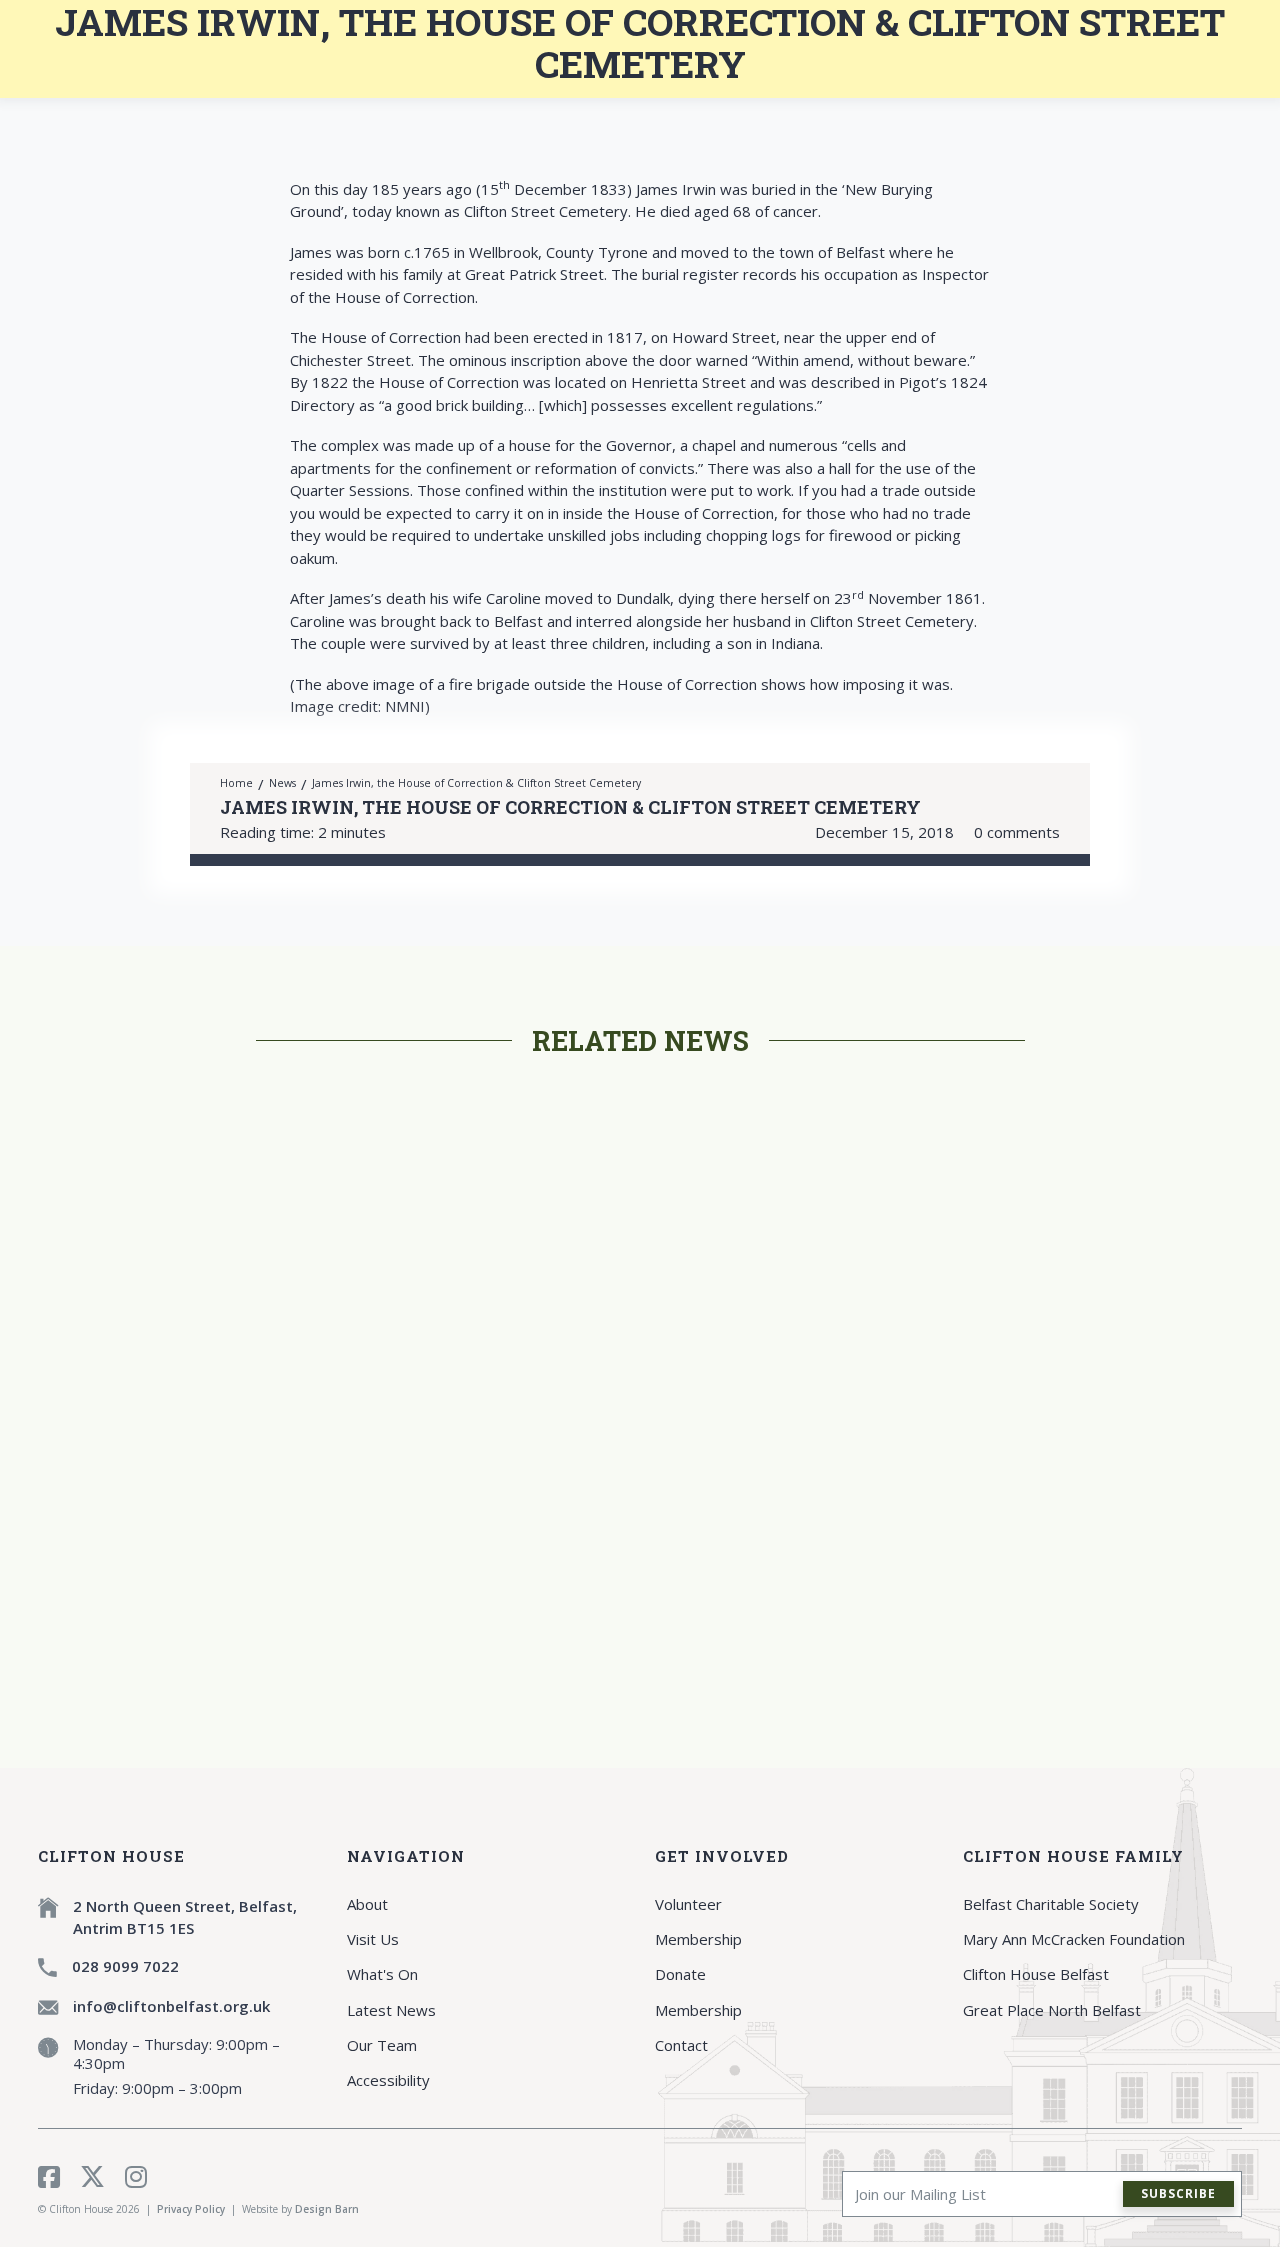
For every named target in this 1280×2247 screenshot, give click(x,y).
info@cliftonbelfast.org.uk (171, 2006)
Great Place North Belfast (1052, 2010)
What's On (382, 1974)
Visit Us (373, 1939)
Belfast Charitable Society (1051, 1904)
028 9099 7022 (125, 1966)
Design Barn (327, 2209)
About (367, 1904)
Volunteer (688, 1904)
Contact (681, 2045)
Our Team (382, 2045)
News (282, 783)
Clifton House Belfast (1036, 1974)
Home (236, 783)
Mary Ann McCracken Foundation (1074, 1939)
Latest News (391, 2010)
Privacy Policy (191, 2209)
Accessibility (388, 2080)
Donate (680, 1974)
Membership (698, 1939)
